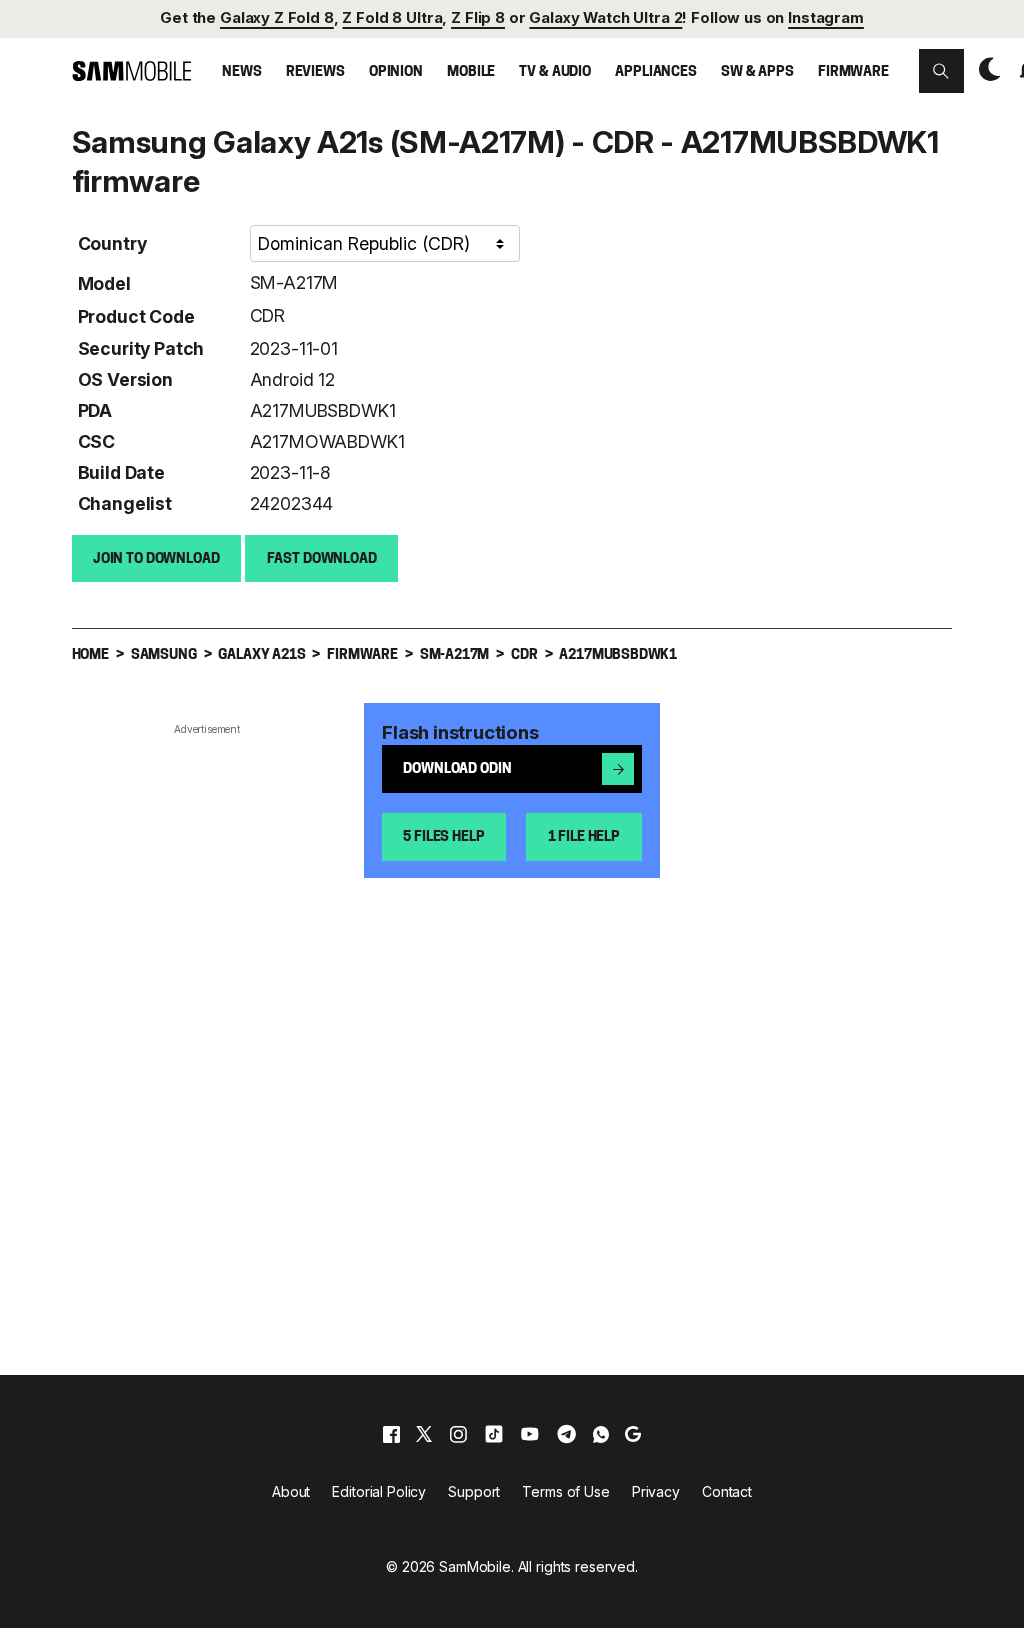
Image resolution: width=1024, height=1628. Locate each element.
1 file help (584, 837)
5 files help (443, 837)
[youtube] (530, 1434)
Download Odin (457, 769)
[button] (941, 71)
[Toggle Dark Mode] (985, 69)
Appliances (656, 72)
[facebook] (391, 1434)
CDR (267, 315)
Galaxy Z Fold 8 (277, 18)
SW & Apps (757, 72)
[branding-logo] (132, 70)
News (241, 72)
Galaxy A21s (261, 655)
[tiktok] (494, 1434)
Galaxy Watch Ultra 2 (605, 18)
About (291, 1491)
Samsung (164, 655)
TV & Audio (555, 72)
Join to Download (156, 559)
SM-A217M (294, 282)
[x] (424, 1434)
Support (474, 1491)
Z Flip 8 (478, 18)
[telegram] (566, 1434)
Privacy (656, 1491)
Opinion (396, 72)
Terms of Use (565, 1491)
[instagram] (458, 1434)
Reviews (315, 72)
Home (90, 655)
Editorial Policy (379, 1491)
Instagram (826, 18)
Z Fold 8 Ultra (392, 18)
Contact (727, 1491)
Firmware (853, 72)
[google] (633, 1434)
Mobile (471, 72)
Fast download (322, 559)
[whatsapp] (601, 1434)
